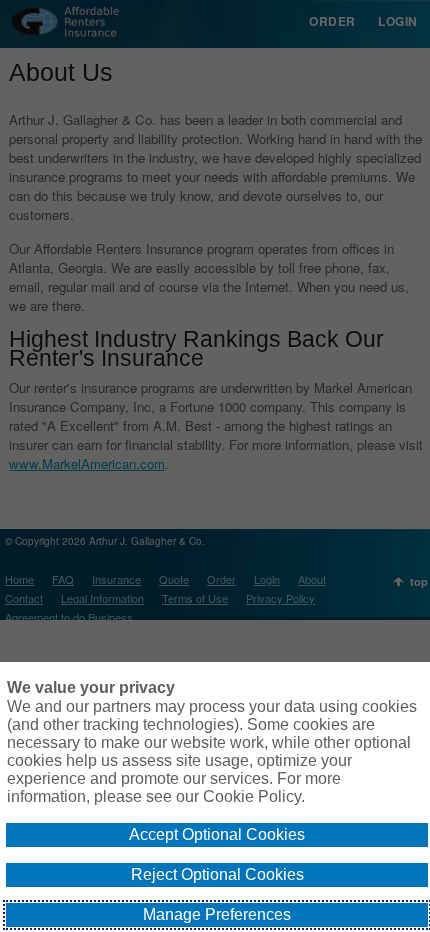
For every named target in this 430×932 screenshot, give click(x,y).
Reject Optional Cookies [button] (217, 874)
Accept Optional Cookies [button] (217, 834)
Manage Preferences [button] (217, 914)
